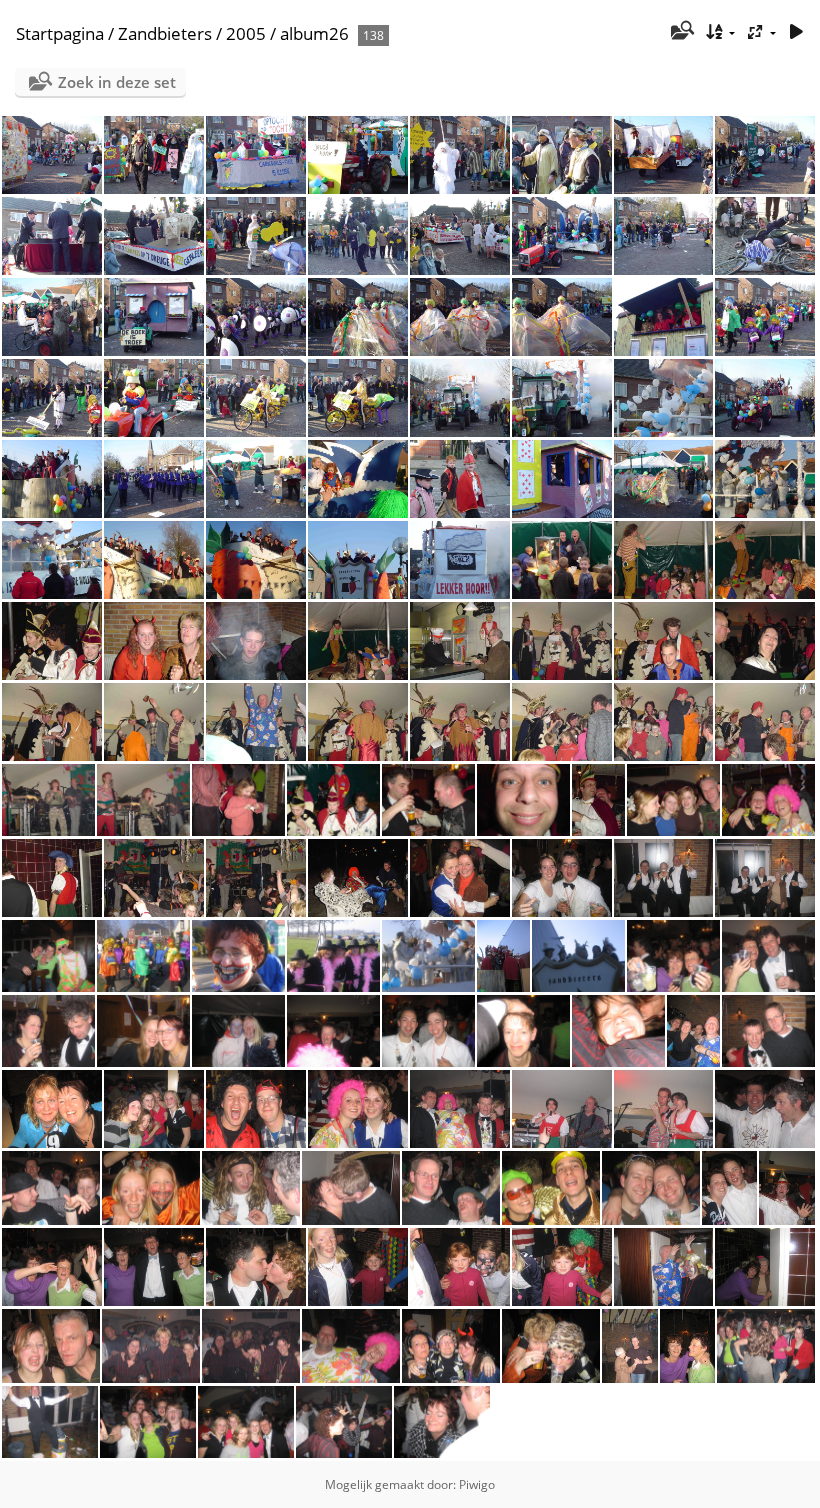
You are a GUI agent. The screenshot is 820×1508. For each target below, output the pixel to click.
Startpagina (60, 33)
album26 (314, 33)
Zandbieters (165, 33)
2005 (246, 33)
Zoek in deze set (117, 82)
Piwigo (477, 1484)
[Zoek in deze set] (680, 32)
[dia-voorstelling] (796, 32)
